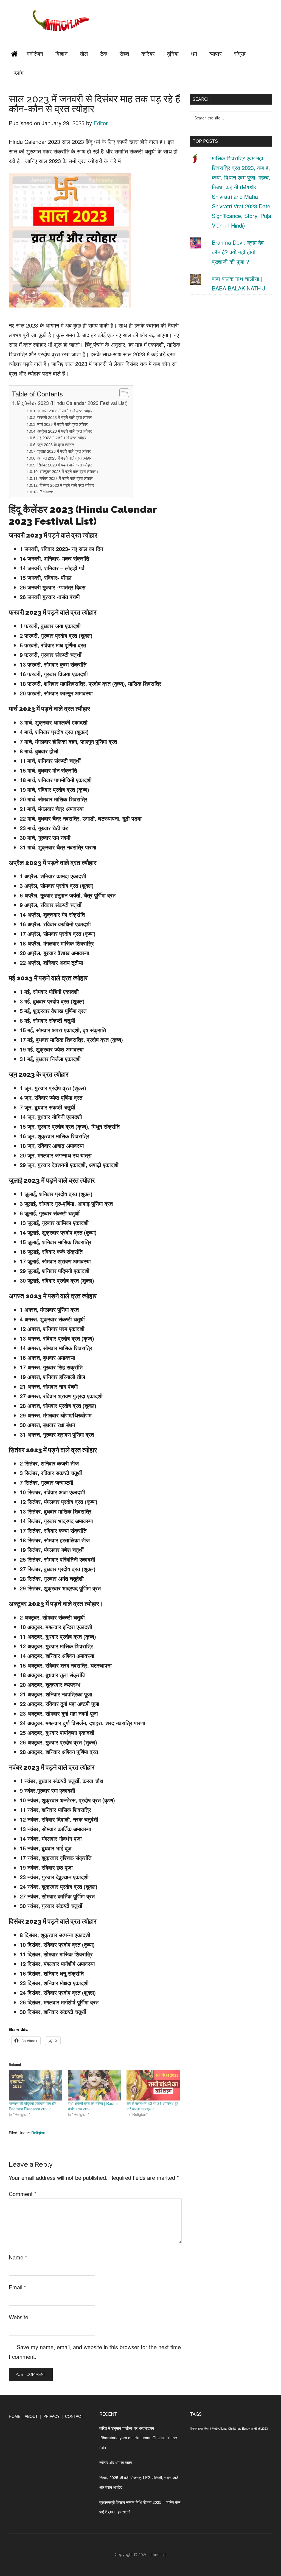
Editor (101, 123)
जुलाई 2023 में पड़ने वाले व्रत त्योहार (64, 451)
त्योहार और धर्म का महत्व (116, 2462)
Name (18, 2257)
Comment (23, 2194)
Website (19, 2317)
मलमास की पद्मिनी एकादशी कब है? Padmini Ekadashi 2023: (33, 2106)
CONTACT (74, 2416)
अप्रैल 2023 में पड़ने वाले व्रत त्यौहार (65, 431)
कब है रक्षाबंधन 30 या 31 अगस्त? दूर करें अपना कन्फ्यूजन (152, 2106)
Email (17, 2287)
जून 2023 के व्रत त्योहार (56, 444)
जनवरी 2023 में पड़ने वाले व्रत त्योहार (65, 411)
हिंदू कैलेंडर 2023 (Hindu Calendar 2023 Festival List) (72, 403)
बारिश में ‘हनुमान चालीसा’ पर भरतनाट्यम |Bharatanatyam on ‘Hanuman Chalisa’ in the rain (138, 2438)
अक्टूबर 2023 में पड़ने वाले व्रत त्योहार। (69, 471)
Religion (38, 2133)
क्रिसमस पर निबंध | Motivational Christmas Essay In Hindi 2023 (229, 2428)
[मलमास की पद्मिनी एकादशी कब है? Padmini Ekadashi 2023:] (36, 2085)
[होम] (14, 54)
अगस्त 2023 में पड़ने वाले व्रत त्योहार (64, 458)
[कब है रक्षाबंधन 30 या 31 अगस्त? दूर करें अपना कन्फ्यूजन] (153, 2085)
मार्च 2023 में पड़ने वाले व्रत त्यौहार (63, 424)
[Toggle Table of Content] (121, 393)
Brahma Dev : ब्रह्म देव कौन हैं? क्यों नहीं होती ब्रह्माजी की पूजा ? (238, 252)
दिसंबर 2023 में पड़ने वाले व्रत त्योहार (67, 485)
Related (46, 492)
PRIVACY (51, 2416)
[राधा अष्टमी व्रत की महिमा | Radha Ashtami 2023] (95, 2085)
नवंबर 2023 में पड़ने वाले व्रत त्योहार (66, 478)
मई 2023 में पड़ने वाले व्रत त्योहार (62, 437)
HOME (15, 2416)
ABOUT (31, 2416)
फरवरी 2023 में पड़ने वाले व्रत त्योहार (65, 417)
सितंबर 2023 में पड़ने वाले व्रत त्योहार (65, 465)
